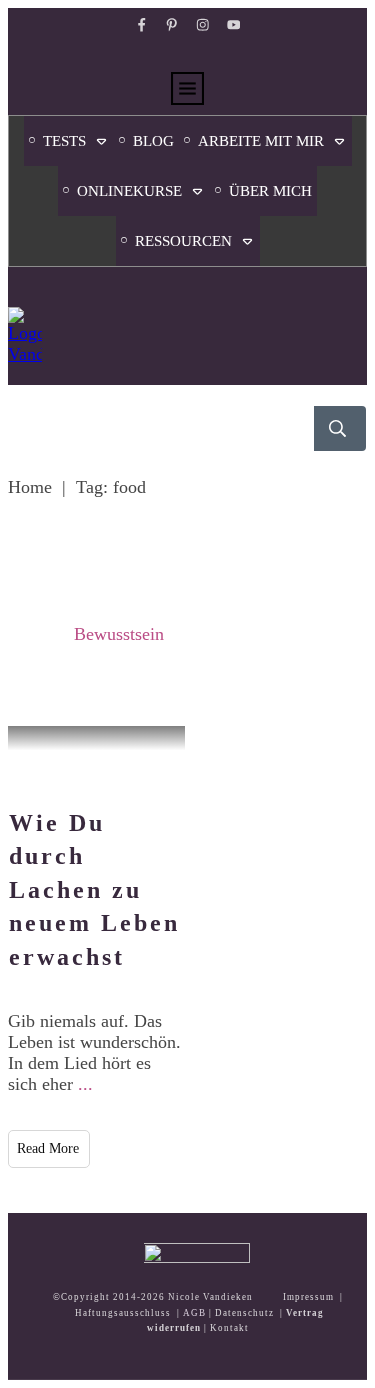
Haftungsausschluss (123, 1313)
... (85, 1084)
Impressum (308, 1297)
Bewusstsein (119, 634)
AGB (194, 1313)
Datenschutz (244, 1313)
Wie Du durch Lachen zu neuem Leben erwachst (94, 890)
